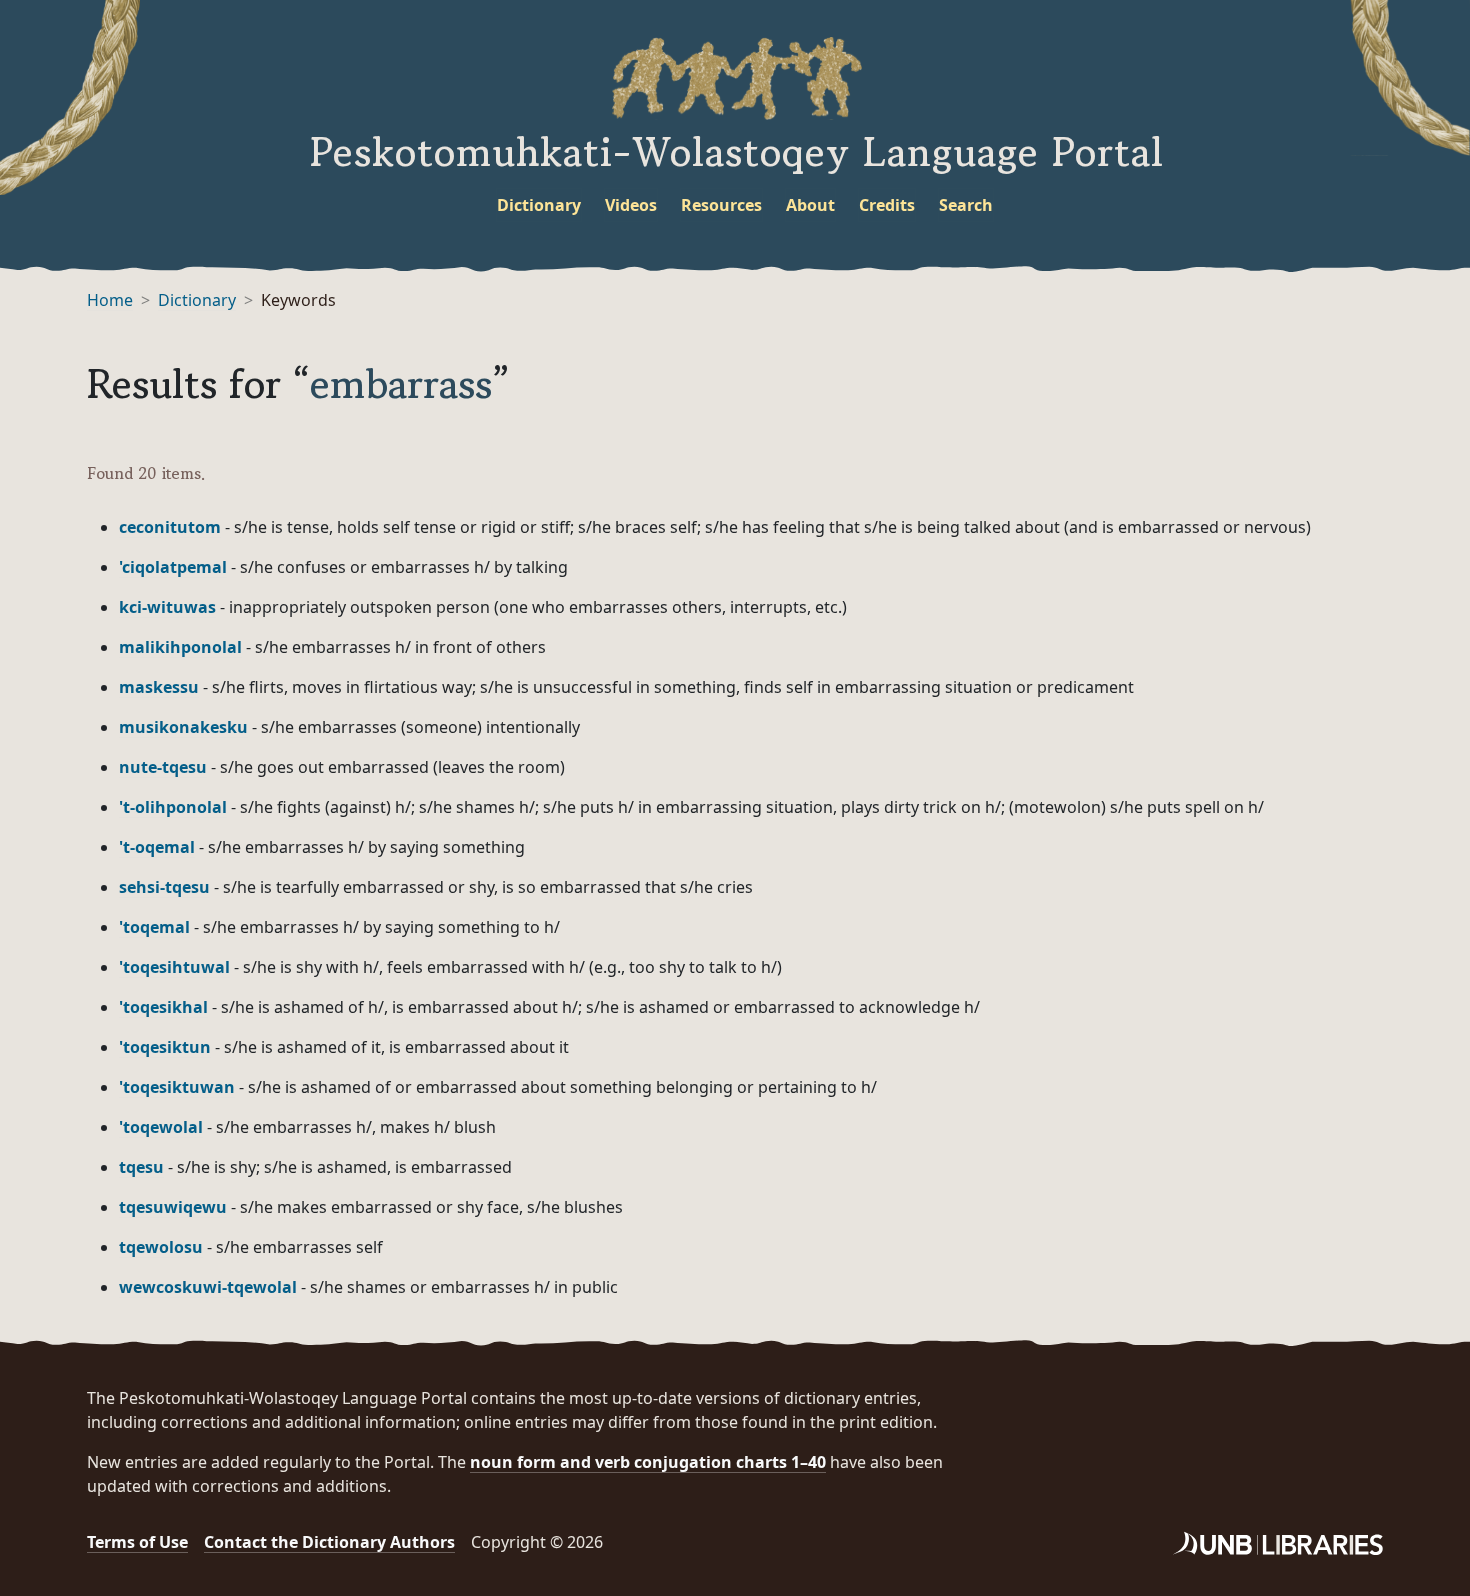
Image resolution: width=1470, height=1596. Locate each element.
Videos (631, 205)
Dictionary (539, 205)
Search (966, 205)
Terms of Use (137, 1542)
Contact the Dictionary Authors (329, 1542)
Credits (887, 205)
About (810, 205)
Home (110, 300)
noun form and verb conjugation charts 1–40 (648, 1462)
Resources (721, 205)
